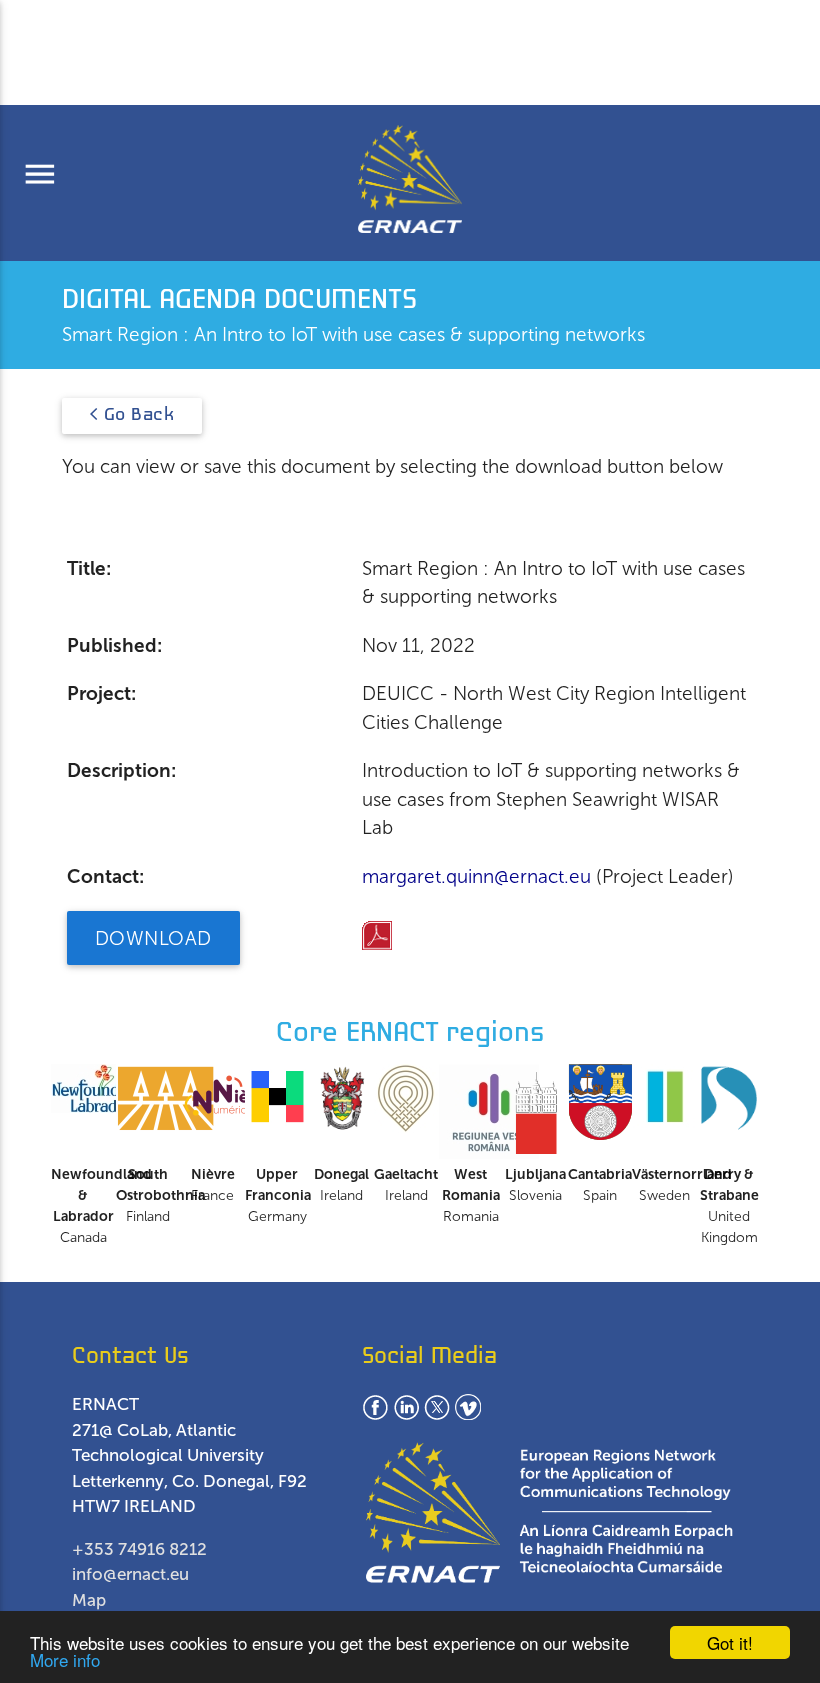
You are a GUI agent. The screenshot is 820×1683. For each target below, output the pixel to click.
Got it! (730, 1642)
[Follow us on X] (437, 1413)
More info (65, 1659)
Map (89, 1600)
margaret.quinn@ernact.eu (476, 876)
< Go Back (132, 415)
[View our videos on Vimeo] (468, 1413)
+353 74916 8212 (139, 1549)
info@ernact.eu (130, 1574)
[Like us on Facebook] (375, 1413)
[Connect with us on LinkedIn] (406, 1413)
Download (153, 938)
